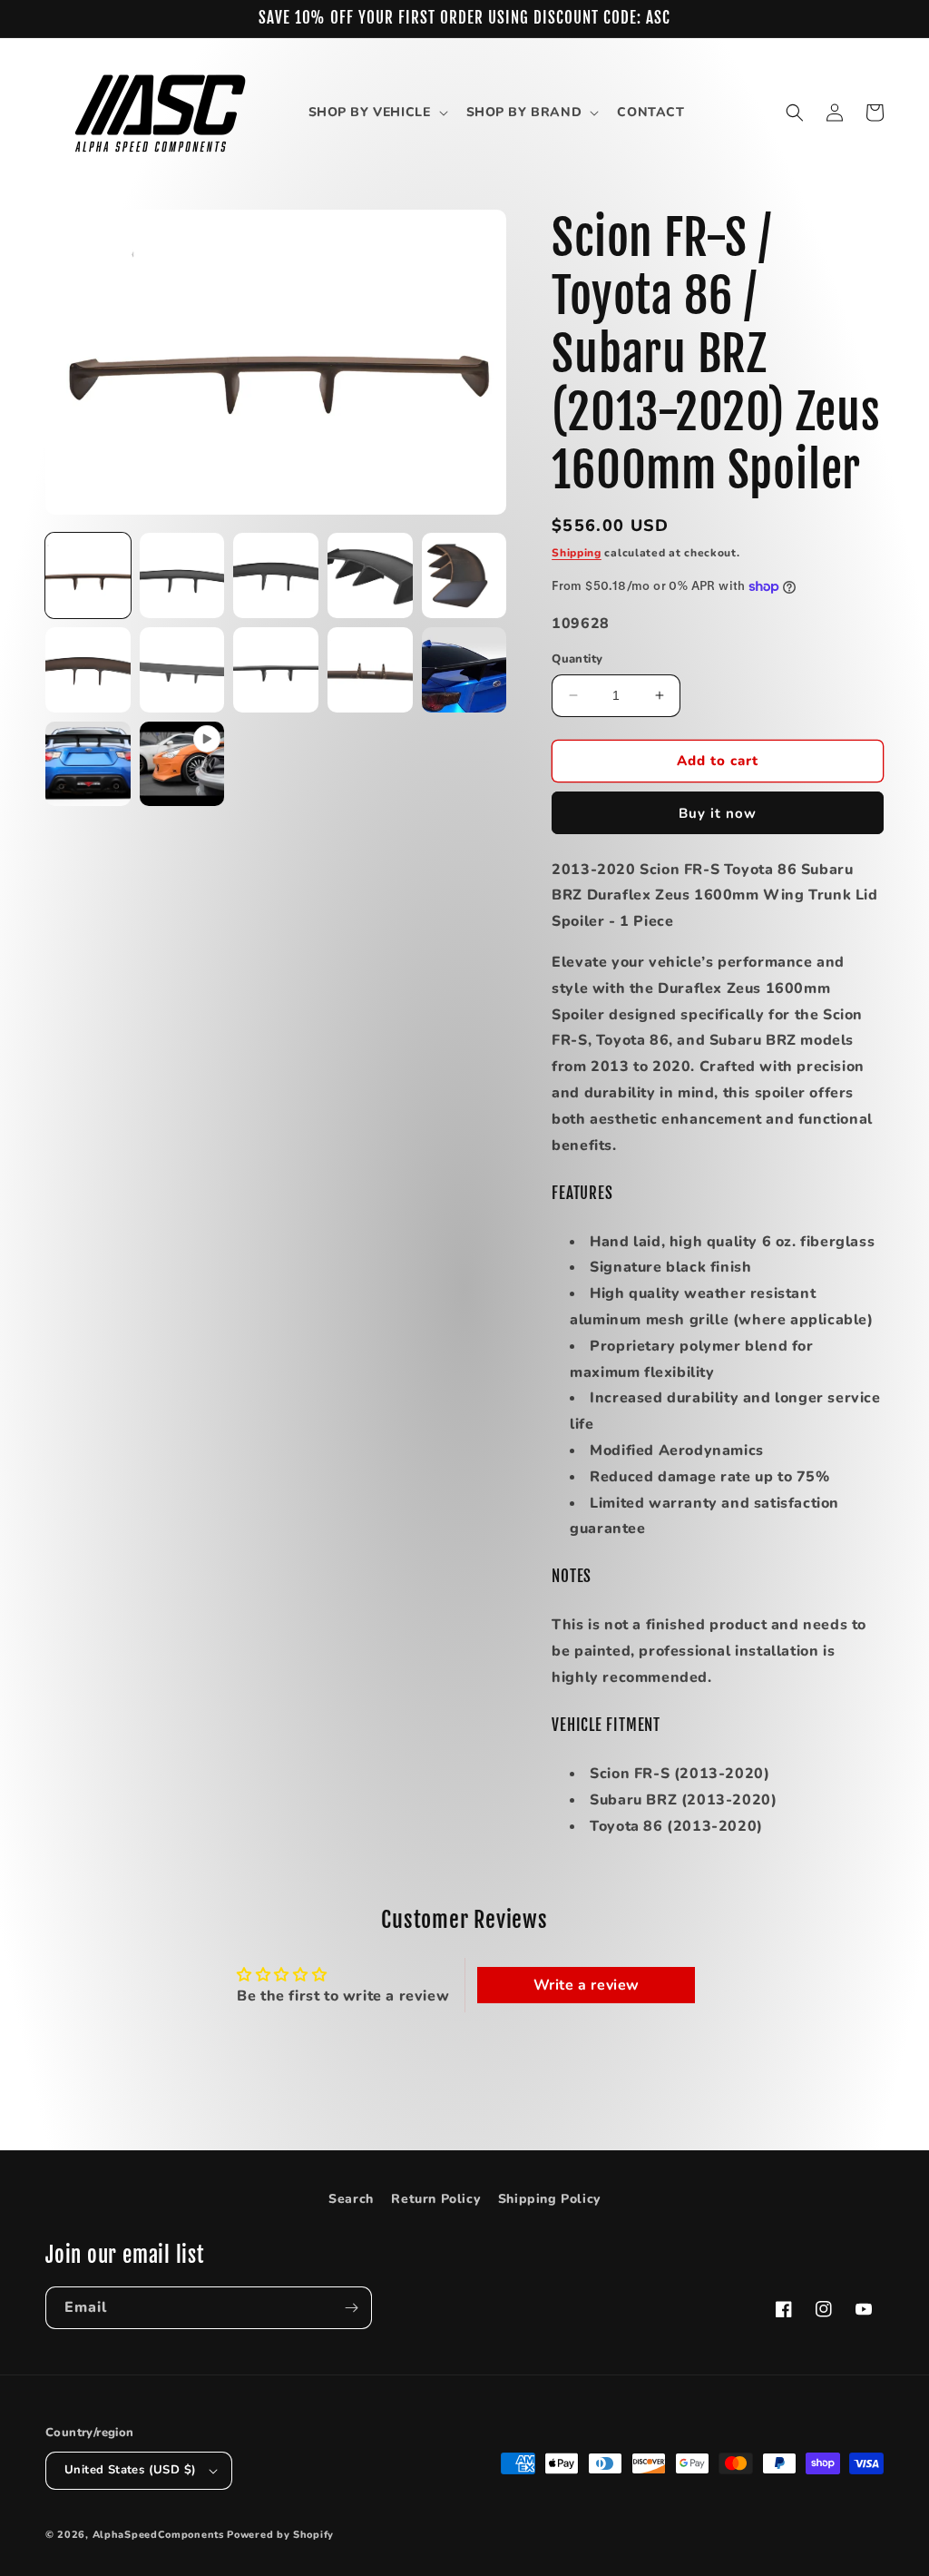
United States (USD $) (130, 2470)
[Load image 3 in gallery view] (276, 575)
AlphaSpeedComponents (158, 2535)
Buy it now (718, 813)
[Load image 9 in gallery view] (370, 670)
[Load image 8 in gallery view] (276, 670)
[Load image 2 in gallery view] (182, 575)
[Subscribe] (351, 2308)
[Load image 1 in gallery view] (88, 575)
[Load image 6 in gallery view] (88, 670)
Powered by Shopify (280, 2535)
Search (351, 2199)
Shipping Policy (549, 2199)
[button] (376, 113)
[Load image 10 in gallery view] (464, 670)
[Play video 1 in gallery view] (182, 764)
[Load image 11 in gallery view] (88, 764)
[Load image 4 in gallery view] (370, 575)
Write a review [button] (587, 1985)
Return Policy (435, 2199)
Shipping (577, 553)
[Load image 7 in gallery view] (182, 670)
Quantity (577, 659)
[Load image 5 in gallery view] (464, 575)
